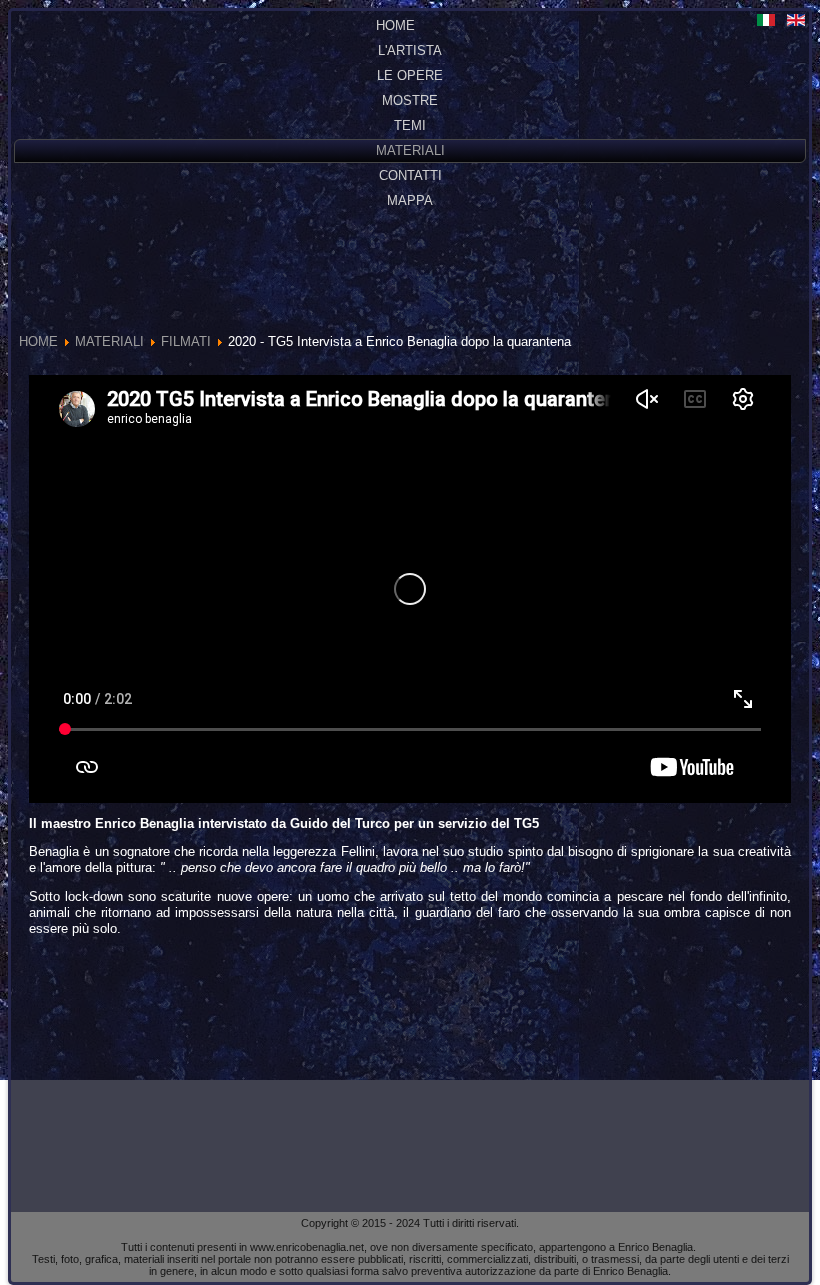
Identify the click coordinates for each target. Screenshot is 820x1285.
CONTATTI (410, 175)
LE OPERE (410, 75)
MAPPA (410, 200)
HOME (395, 25)
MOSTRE (410, 100)
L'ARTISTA (410, 50)
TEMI (410, 125)
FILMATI (186, 341)
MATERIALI (410, 150)
